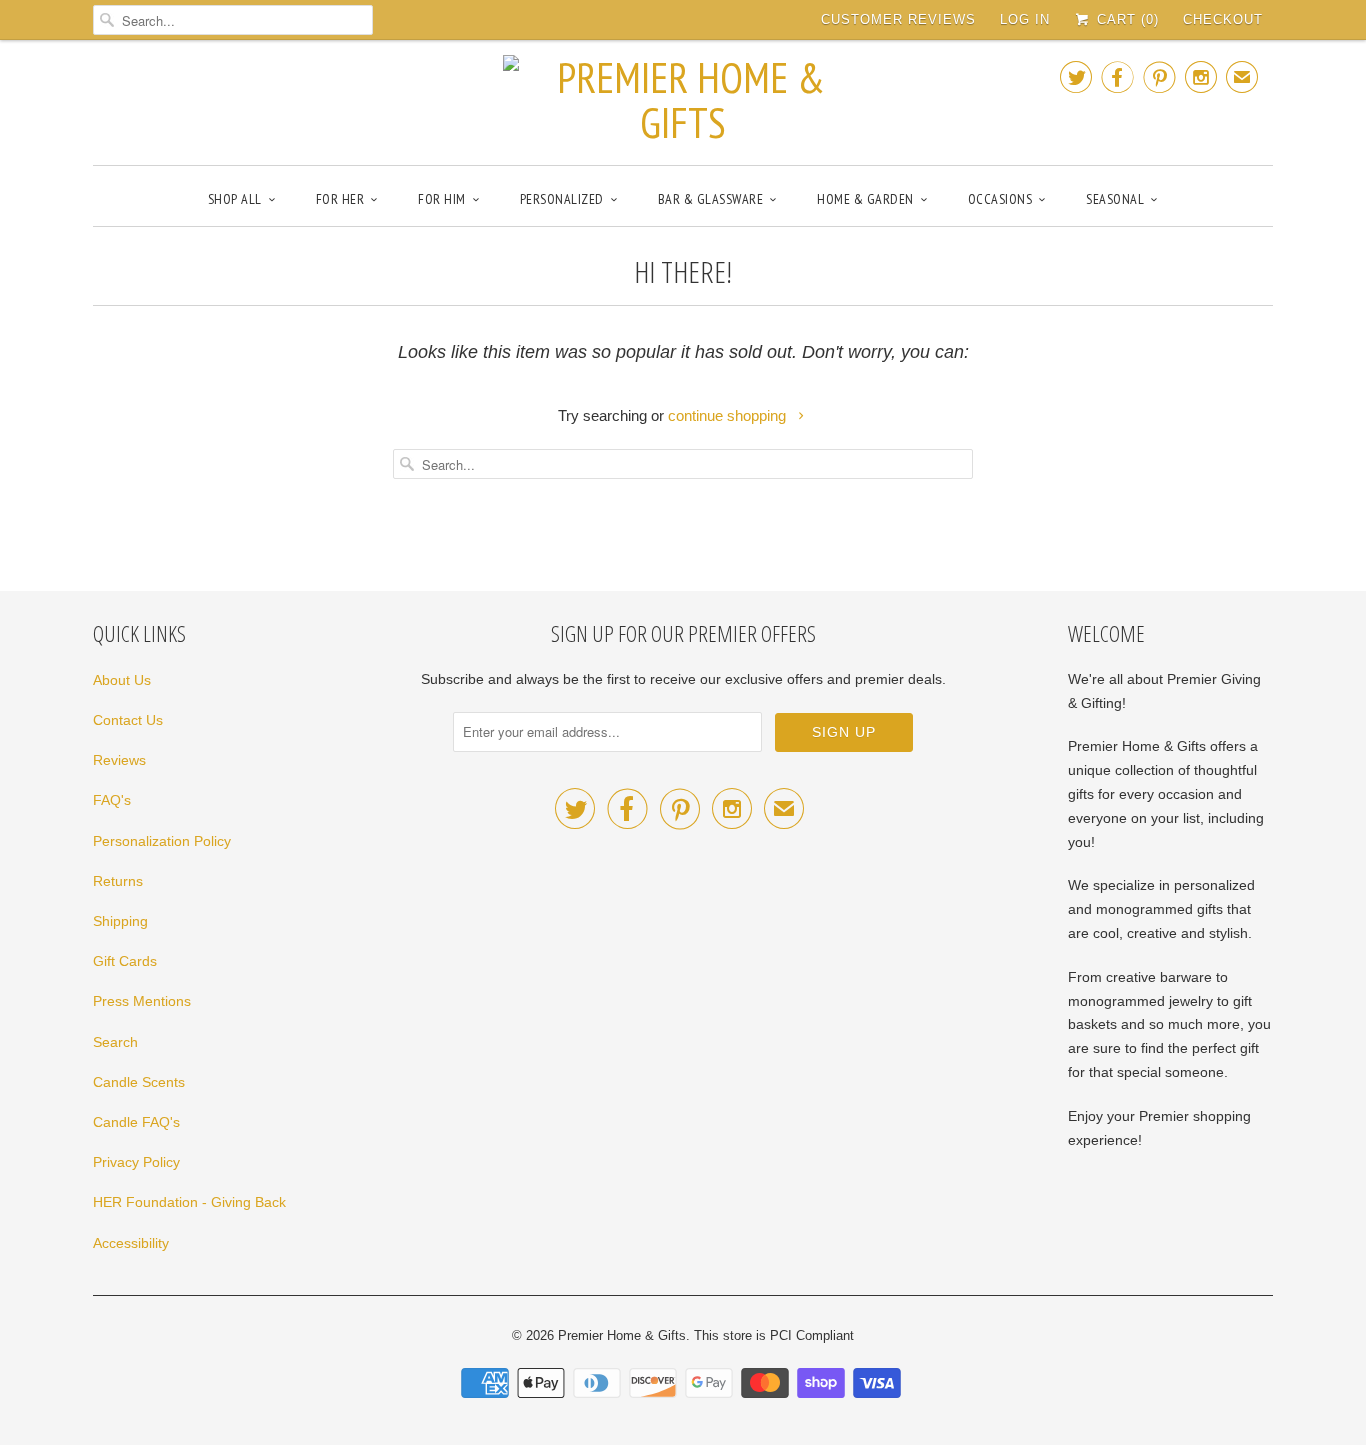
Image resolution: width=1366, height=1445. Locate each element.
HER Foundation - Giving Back (189, 1202)
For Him (442, 199)
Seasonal (1115, 199)
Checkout (1223, 19)
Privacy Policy (136, 1162)
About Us (122, 680)
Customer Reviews (898, 19)
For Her (340, 199)
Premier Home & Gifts (622, 1335)
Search (115, 1042)
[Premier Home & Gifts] (683, 100)
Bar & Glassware (711, 199)
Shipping (120, 921)
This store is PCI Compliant (774, 1335)
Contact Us (128, 720)
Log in (1025, 19)
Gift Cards (125, 961)
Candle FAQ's (136, 1122)
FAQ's (112, 800)
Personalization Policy (162, 841)
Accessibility (131, 1243)
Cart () (1125, 19)
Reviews (119, 760)
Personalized (562, 199)
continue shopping (729, 415)
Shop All (235, 199)
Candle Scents (139, 1082)
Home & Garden (865, 199)
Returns (118, 881)
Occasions (1000, 199)
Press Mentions (142, 1001)
